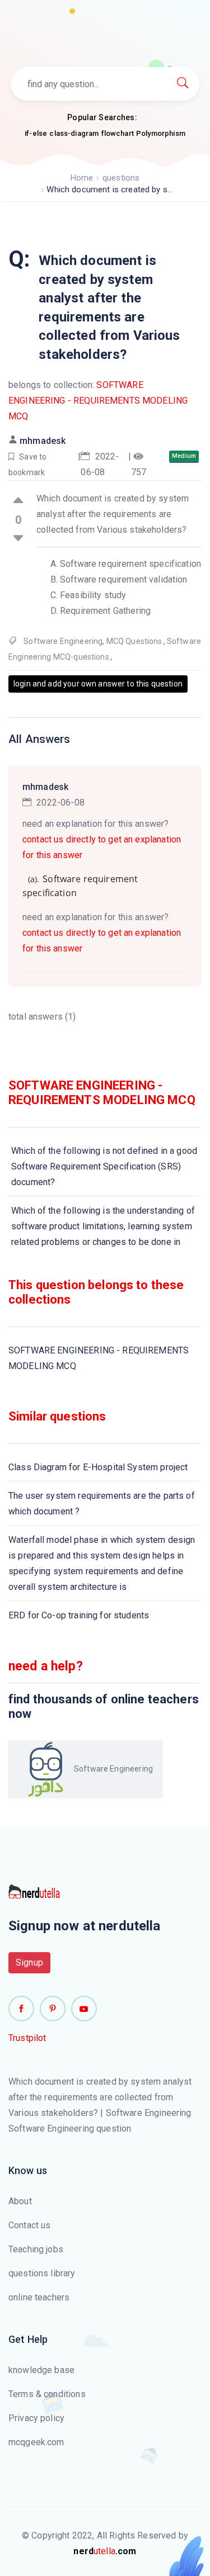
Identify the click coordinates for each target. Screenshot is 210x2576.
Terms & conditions (47, 2394)
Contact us (30, 2225)
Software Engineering (63, 641)
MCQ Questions (134, 641)
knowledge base (41, 2370)
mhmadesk (43, 441)
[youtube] (84, 2009)
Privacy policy (36, 2418)
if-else (36, 133)
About (20, 2201)
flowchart (118, 133)
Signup (29, 1962)
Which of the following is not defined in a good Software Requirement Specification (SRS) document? (104, 1166)
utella (105, 2551)
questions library (42, 2273)
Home (82, 178)
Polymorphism (161, 133)
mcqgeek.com (36, 2442)
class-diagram (74, 133)
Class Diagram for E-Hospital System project (98, 1467)
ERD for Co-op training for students (79, 1615)
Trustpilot (27, 2038)
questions (121, 178)
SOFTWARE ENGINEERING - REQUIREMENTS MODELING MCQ (98, 401)
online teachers (39, 2297)
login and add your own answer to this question (98, 684)
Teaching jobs (36, 2249)
